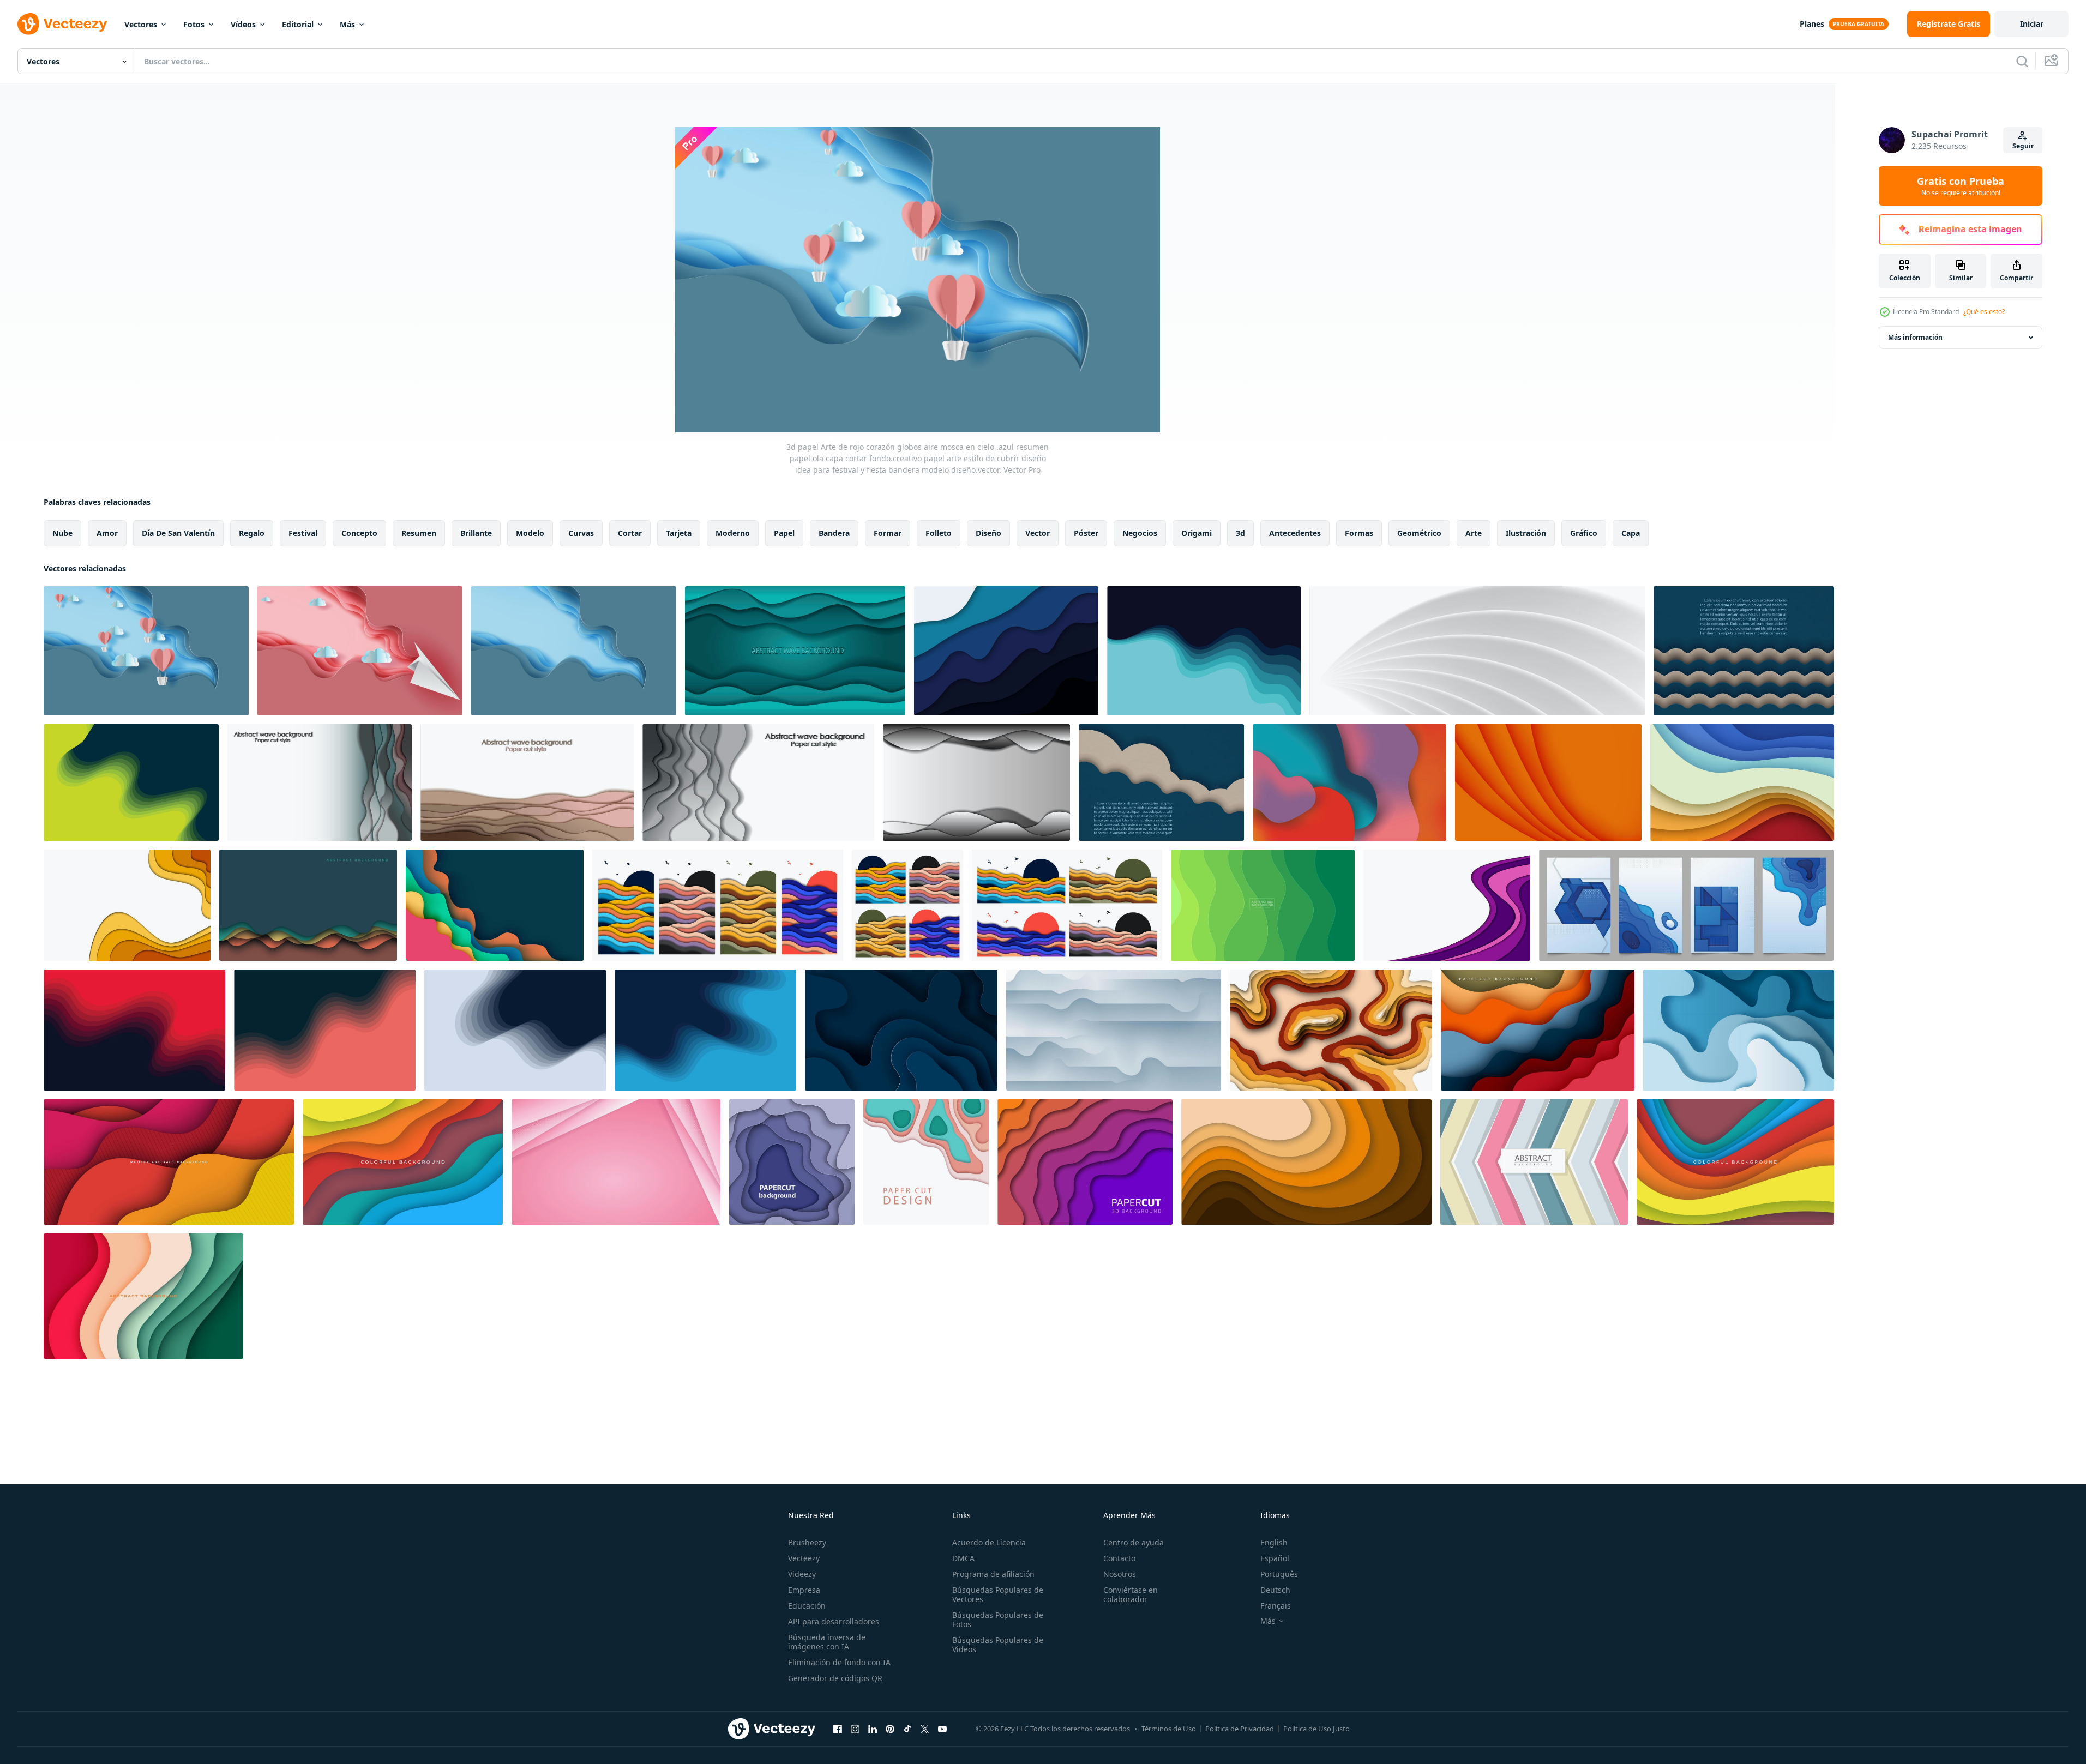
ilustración (1526, 533)
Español (1275, 1558)
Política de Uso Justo (1316, 1729)
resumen (419, 533)
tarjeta (679, 533)
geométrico (1419, 533)
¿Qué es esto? (1984, 312)
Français (1276, 1606)
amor (107, 533)
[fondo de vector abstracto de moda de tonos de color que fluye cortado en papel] (1306, 1162)
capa (1631, 533)
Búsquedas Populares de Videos (998, 1645)
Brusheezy (807, 1542)
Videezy (802, 1574)
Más (347, 24)
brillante (476, 533)
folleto (939, 533)
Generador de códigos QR (835, 1678)
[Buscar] (2022, 61)
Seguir (2023, 146)
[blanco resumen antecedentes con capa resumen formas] (1114, 1030)
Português (1279, 1574)
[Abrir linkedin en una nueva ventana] (873, 1729)
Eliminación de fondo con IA (839, 1662)
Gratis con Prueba (1961, 186)
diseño (988, 533)
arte (1474, 533)
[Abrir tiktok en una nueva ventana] (907, 1729)
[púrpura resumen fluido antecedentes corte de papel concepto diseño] (1447, 905)
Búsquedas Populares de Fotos (998, 1619)
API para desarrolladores (834, 1621)
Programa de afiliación (993, 1574)
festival (303, 533)
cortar (630, 533)
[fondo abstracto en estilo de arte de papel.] (926, 1162)
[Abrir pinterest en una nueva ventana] (890, 1729)
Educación (807, 1606)
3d (1240, 533)
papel (784, 533)
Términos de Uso (1169, 1729)
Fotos (194, 24)
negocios (1140, 533)
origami (1197, 533)
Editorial (298, 24)
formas (1359, 533)
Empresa (804, 1590)
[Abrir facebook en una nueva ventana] (838, 1729)
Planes (1812, 24)
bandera (834, 533)
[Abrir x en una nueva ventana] (925, 1729)
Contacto (1119, 1558)
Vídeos (243, 24)
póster (1086, 533)
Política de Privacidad (1240, 1729)
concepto (359, 533)
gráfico (1584, 533)
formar (888, 533)
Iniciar (2032, 24)
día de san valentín (178, 533)
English (1274, 1542)
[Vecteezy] (62, 24)
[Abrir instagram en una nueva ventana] (855, 1729)
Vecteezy (804, 1558)
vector (1038, 533)
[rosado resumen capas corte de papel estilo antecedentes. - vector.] (616, 1162)
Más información (1915, 337)
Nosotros (1120, 1574)
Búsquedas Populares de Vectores (998, 1594)
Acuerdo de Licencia (989, 1542)
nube (62, 533)
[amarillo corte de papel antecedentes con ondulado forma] (127, 905)
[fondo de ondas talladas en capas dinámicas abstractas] (131, 782)
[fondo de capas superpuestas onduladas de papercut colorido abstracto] (403, 1162)
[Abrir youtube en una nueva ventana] (942, 1729)
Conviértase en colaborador (1131, 1594)
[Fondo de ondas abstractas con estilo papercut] (718, 905)
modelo (530, 533)
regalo (252, 533)
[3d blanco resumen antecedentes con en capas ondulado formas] (1477, 651)
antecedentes (1295, 533)
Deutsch (1275, 1590)
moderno (733, 533)
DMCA (963, 1558)
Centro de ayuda (1134, 1542)
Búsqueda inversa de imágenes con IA (827, 1642)
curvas (581, 533)
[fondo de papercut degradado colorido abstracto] (1534, 1162)
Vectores (141, 24)
